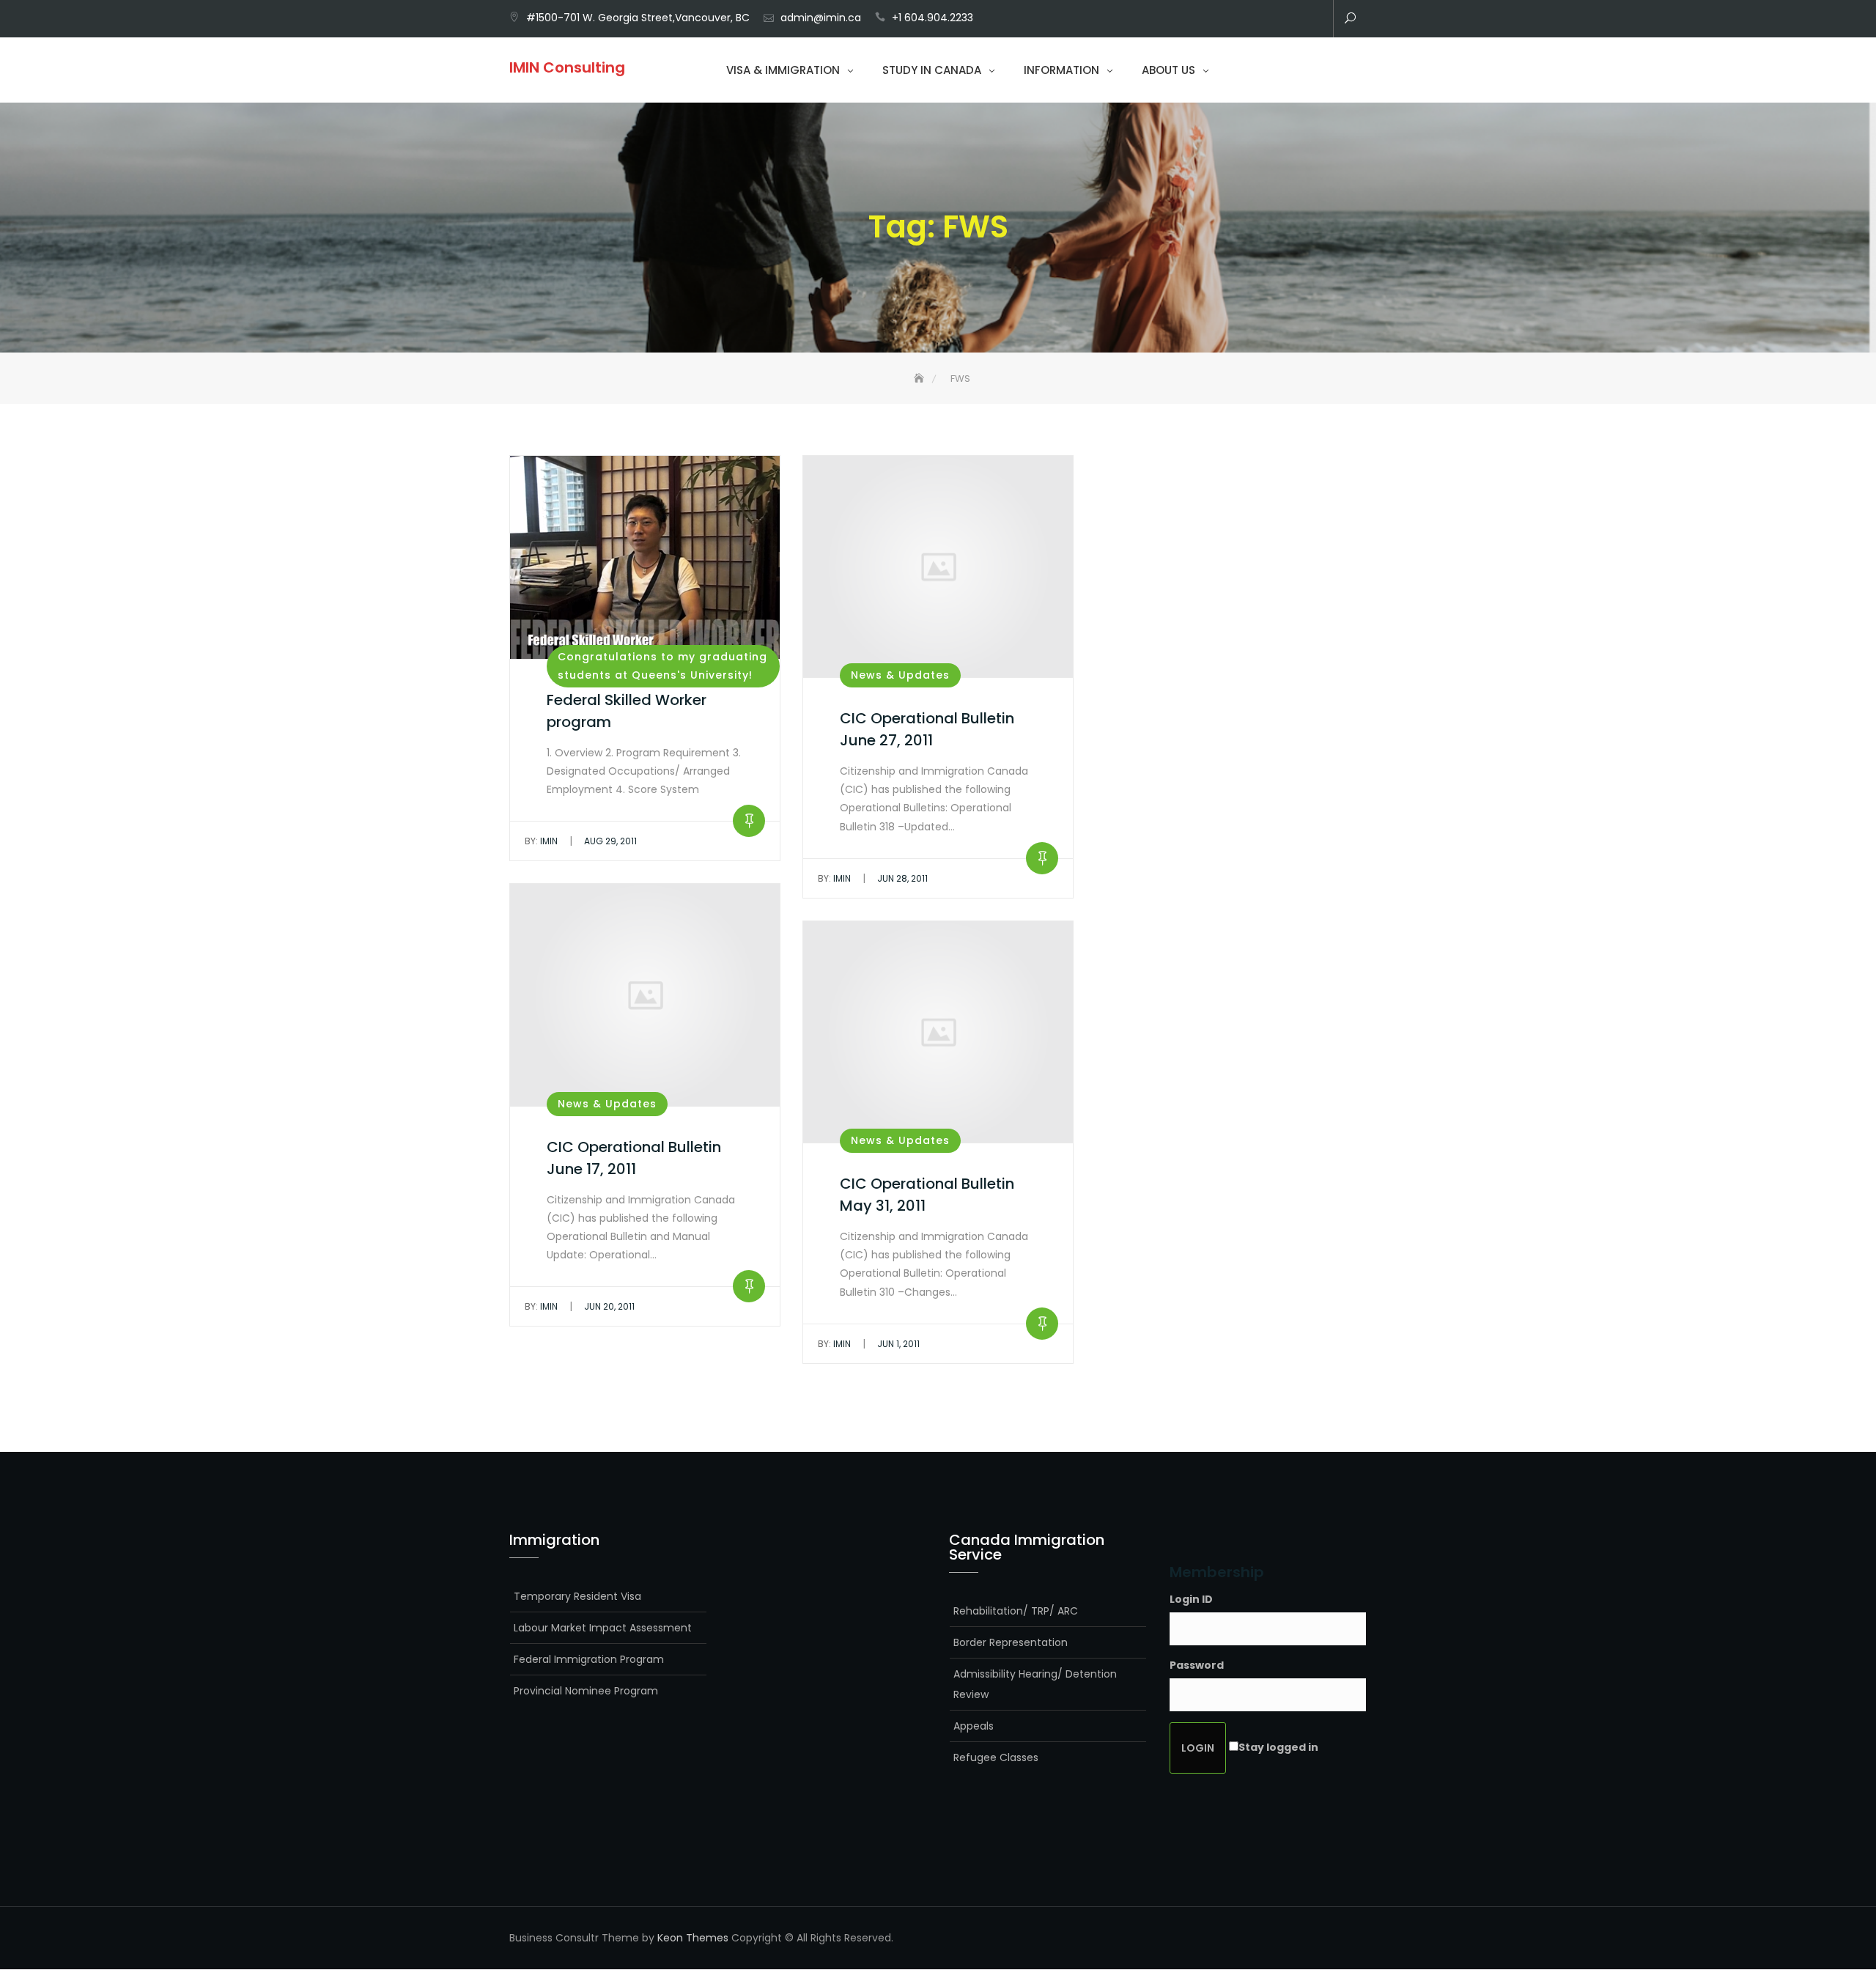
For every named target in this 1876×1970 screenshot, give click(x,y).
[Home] (920, 379)
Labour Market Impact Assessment (603, 1628)
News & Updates (900, 675)
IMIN (541, 841)
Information (1061, 70)
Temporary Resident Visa (577, 1596)
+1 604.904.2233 (933, 18)
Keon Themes (693, 1938)
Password (1197, 1665)
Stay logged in (1278, 1747)
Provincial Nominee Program (586, 1691)
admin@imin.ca (821, 18)
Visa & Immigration (783, 70)
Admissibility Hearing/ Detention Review (1035, 1684)
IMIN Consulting (567, 67)
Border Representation (1011, 1642)
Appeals (974, 1726)
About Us (1168, 70)
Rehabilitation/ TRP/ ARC (1016, 1611)
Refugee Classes (996, 1757)
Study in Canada (932, 70)
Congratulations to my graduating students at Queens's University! (662, 666)
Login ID (1191, 1599)
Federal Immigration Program (589, 1659)
